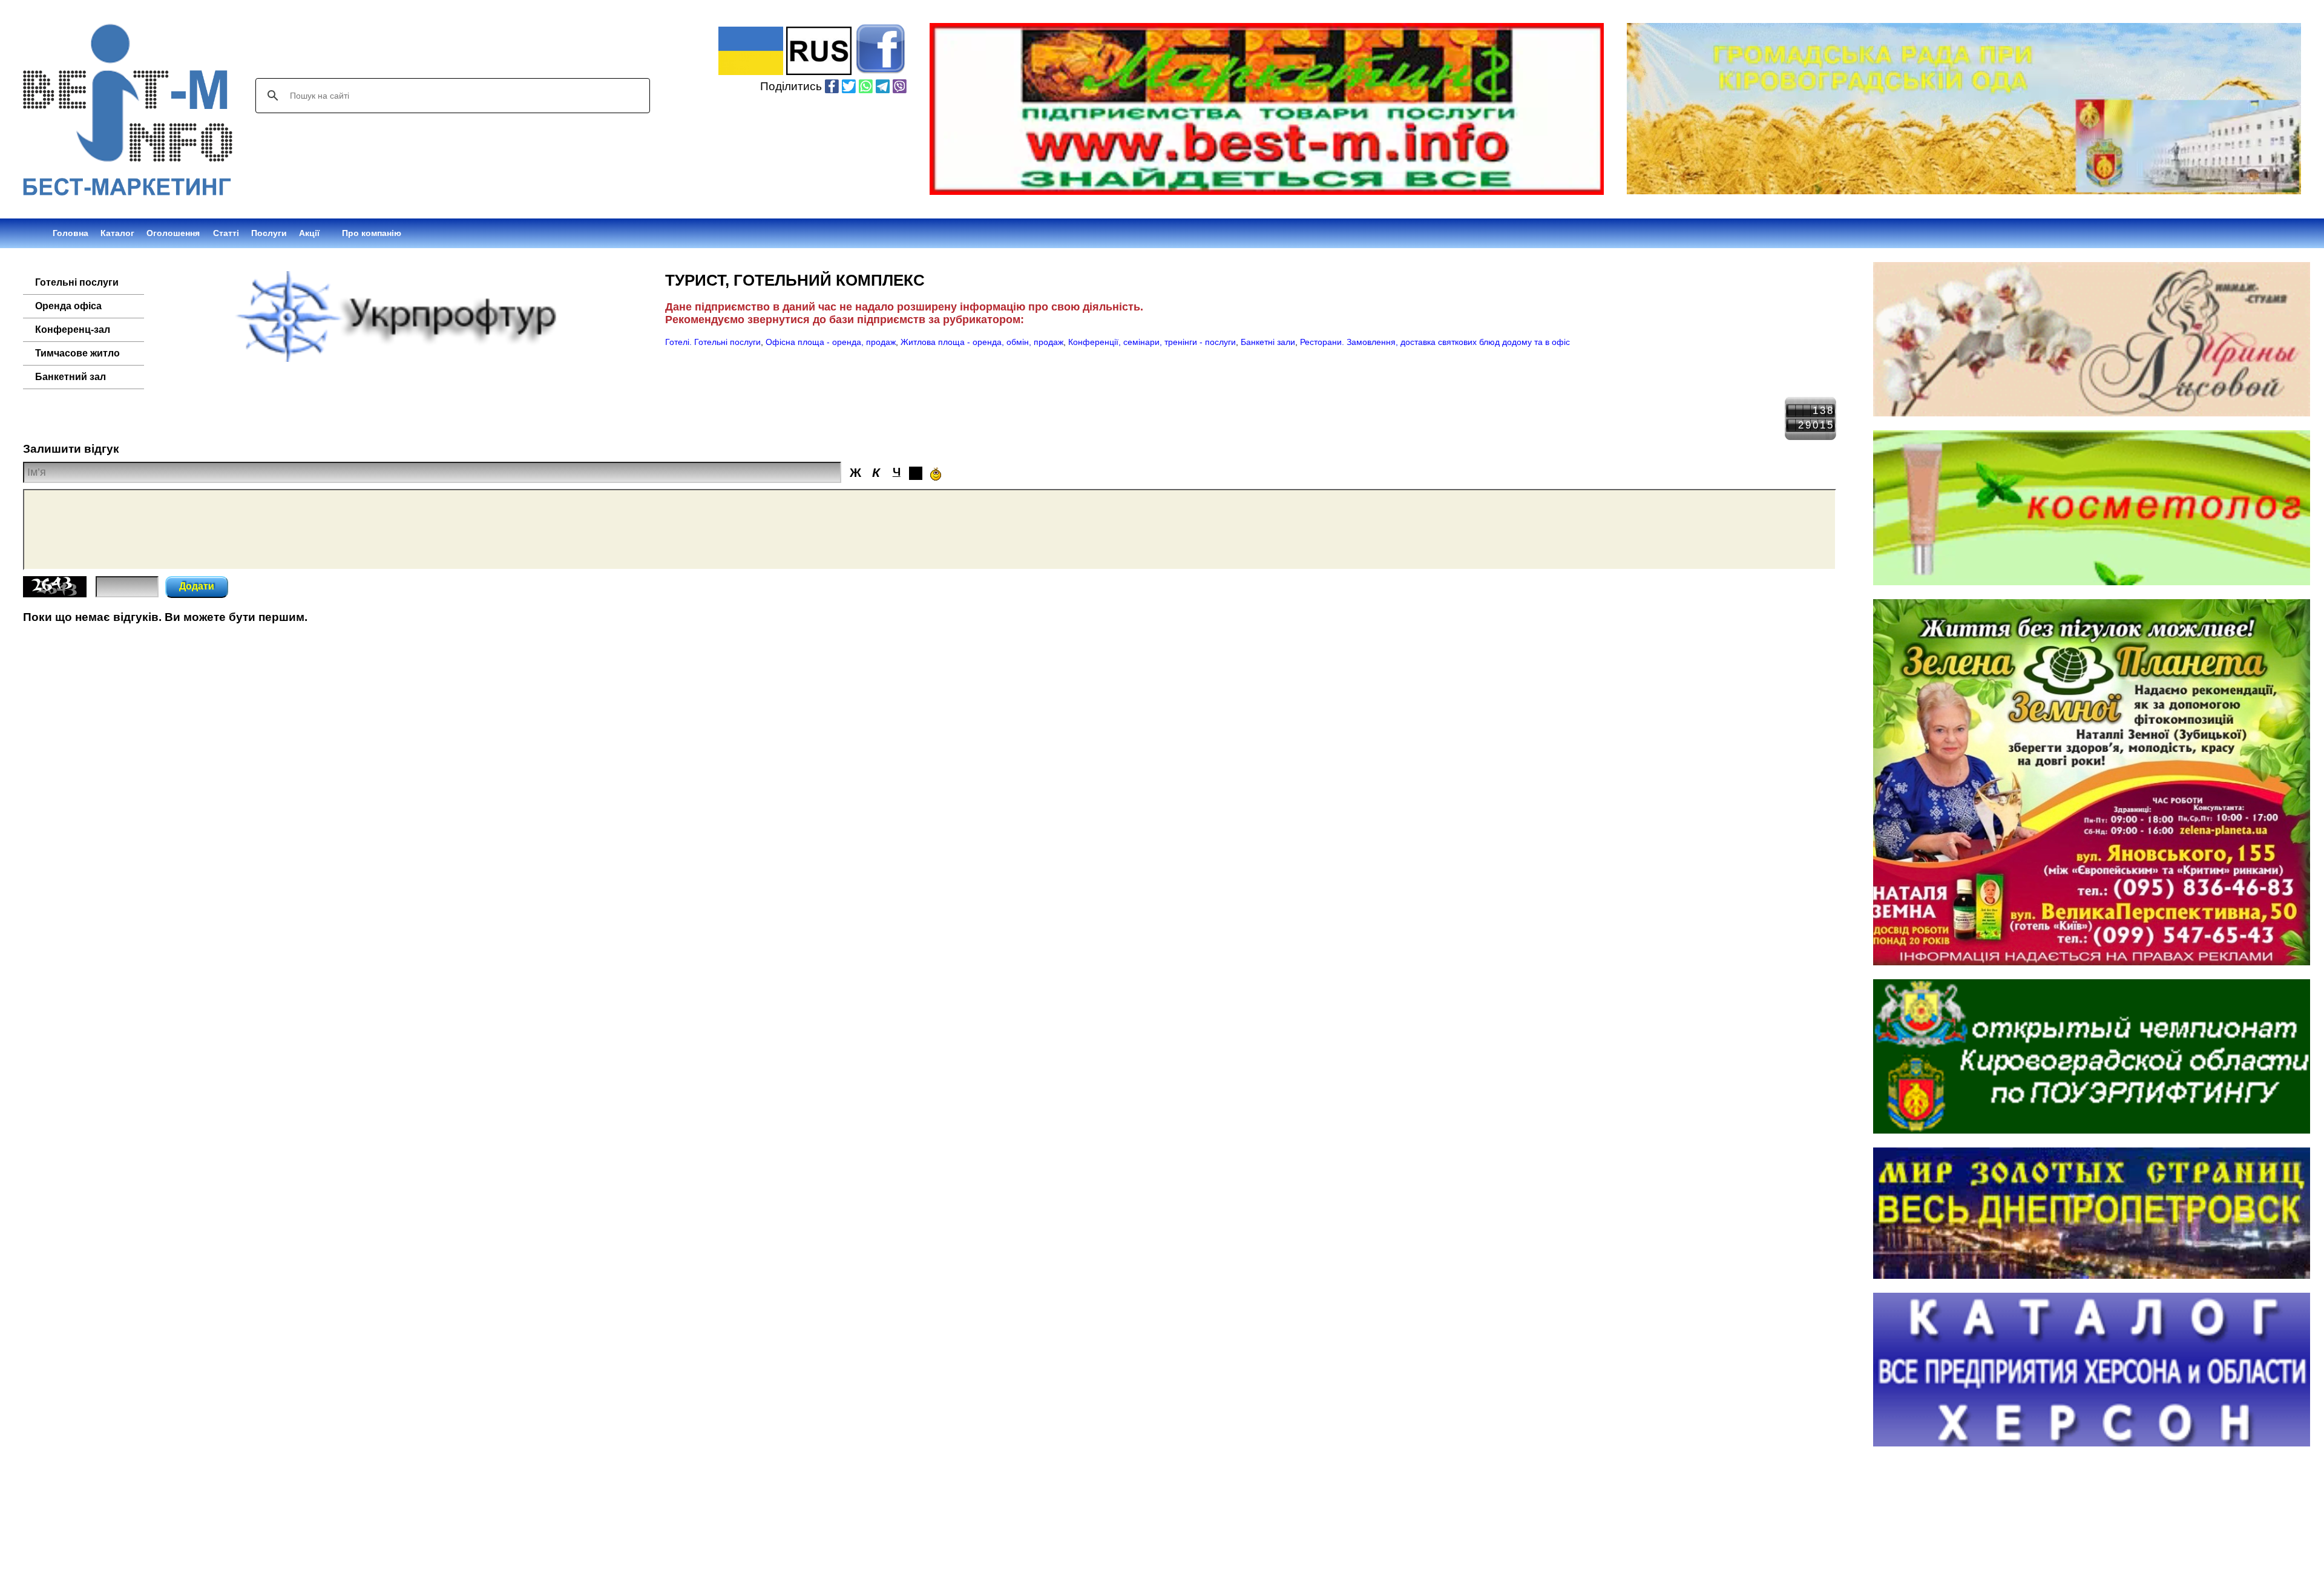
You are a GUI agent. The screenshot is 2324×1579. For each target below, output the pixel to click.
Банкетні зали (1268, 342)
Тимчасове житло (77, 353)
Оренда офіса (68, 306)
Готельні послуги (77, 282)
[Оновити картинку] (55, 594)
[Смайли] (936, 474)
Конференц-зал (73, 330)
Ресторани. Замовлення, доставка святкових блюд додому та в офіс (1435, 342)
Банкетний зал (71, 377)
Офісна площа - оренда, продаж (831, 342)
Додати (197, 586)
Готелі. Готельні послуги (713, 342)
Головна (71, 233)
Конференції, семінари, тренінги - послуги (1152, 342)
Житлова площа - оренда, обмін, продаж (982, 342)
